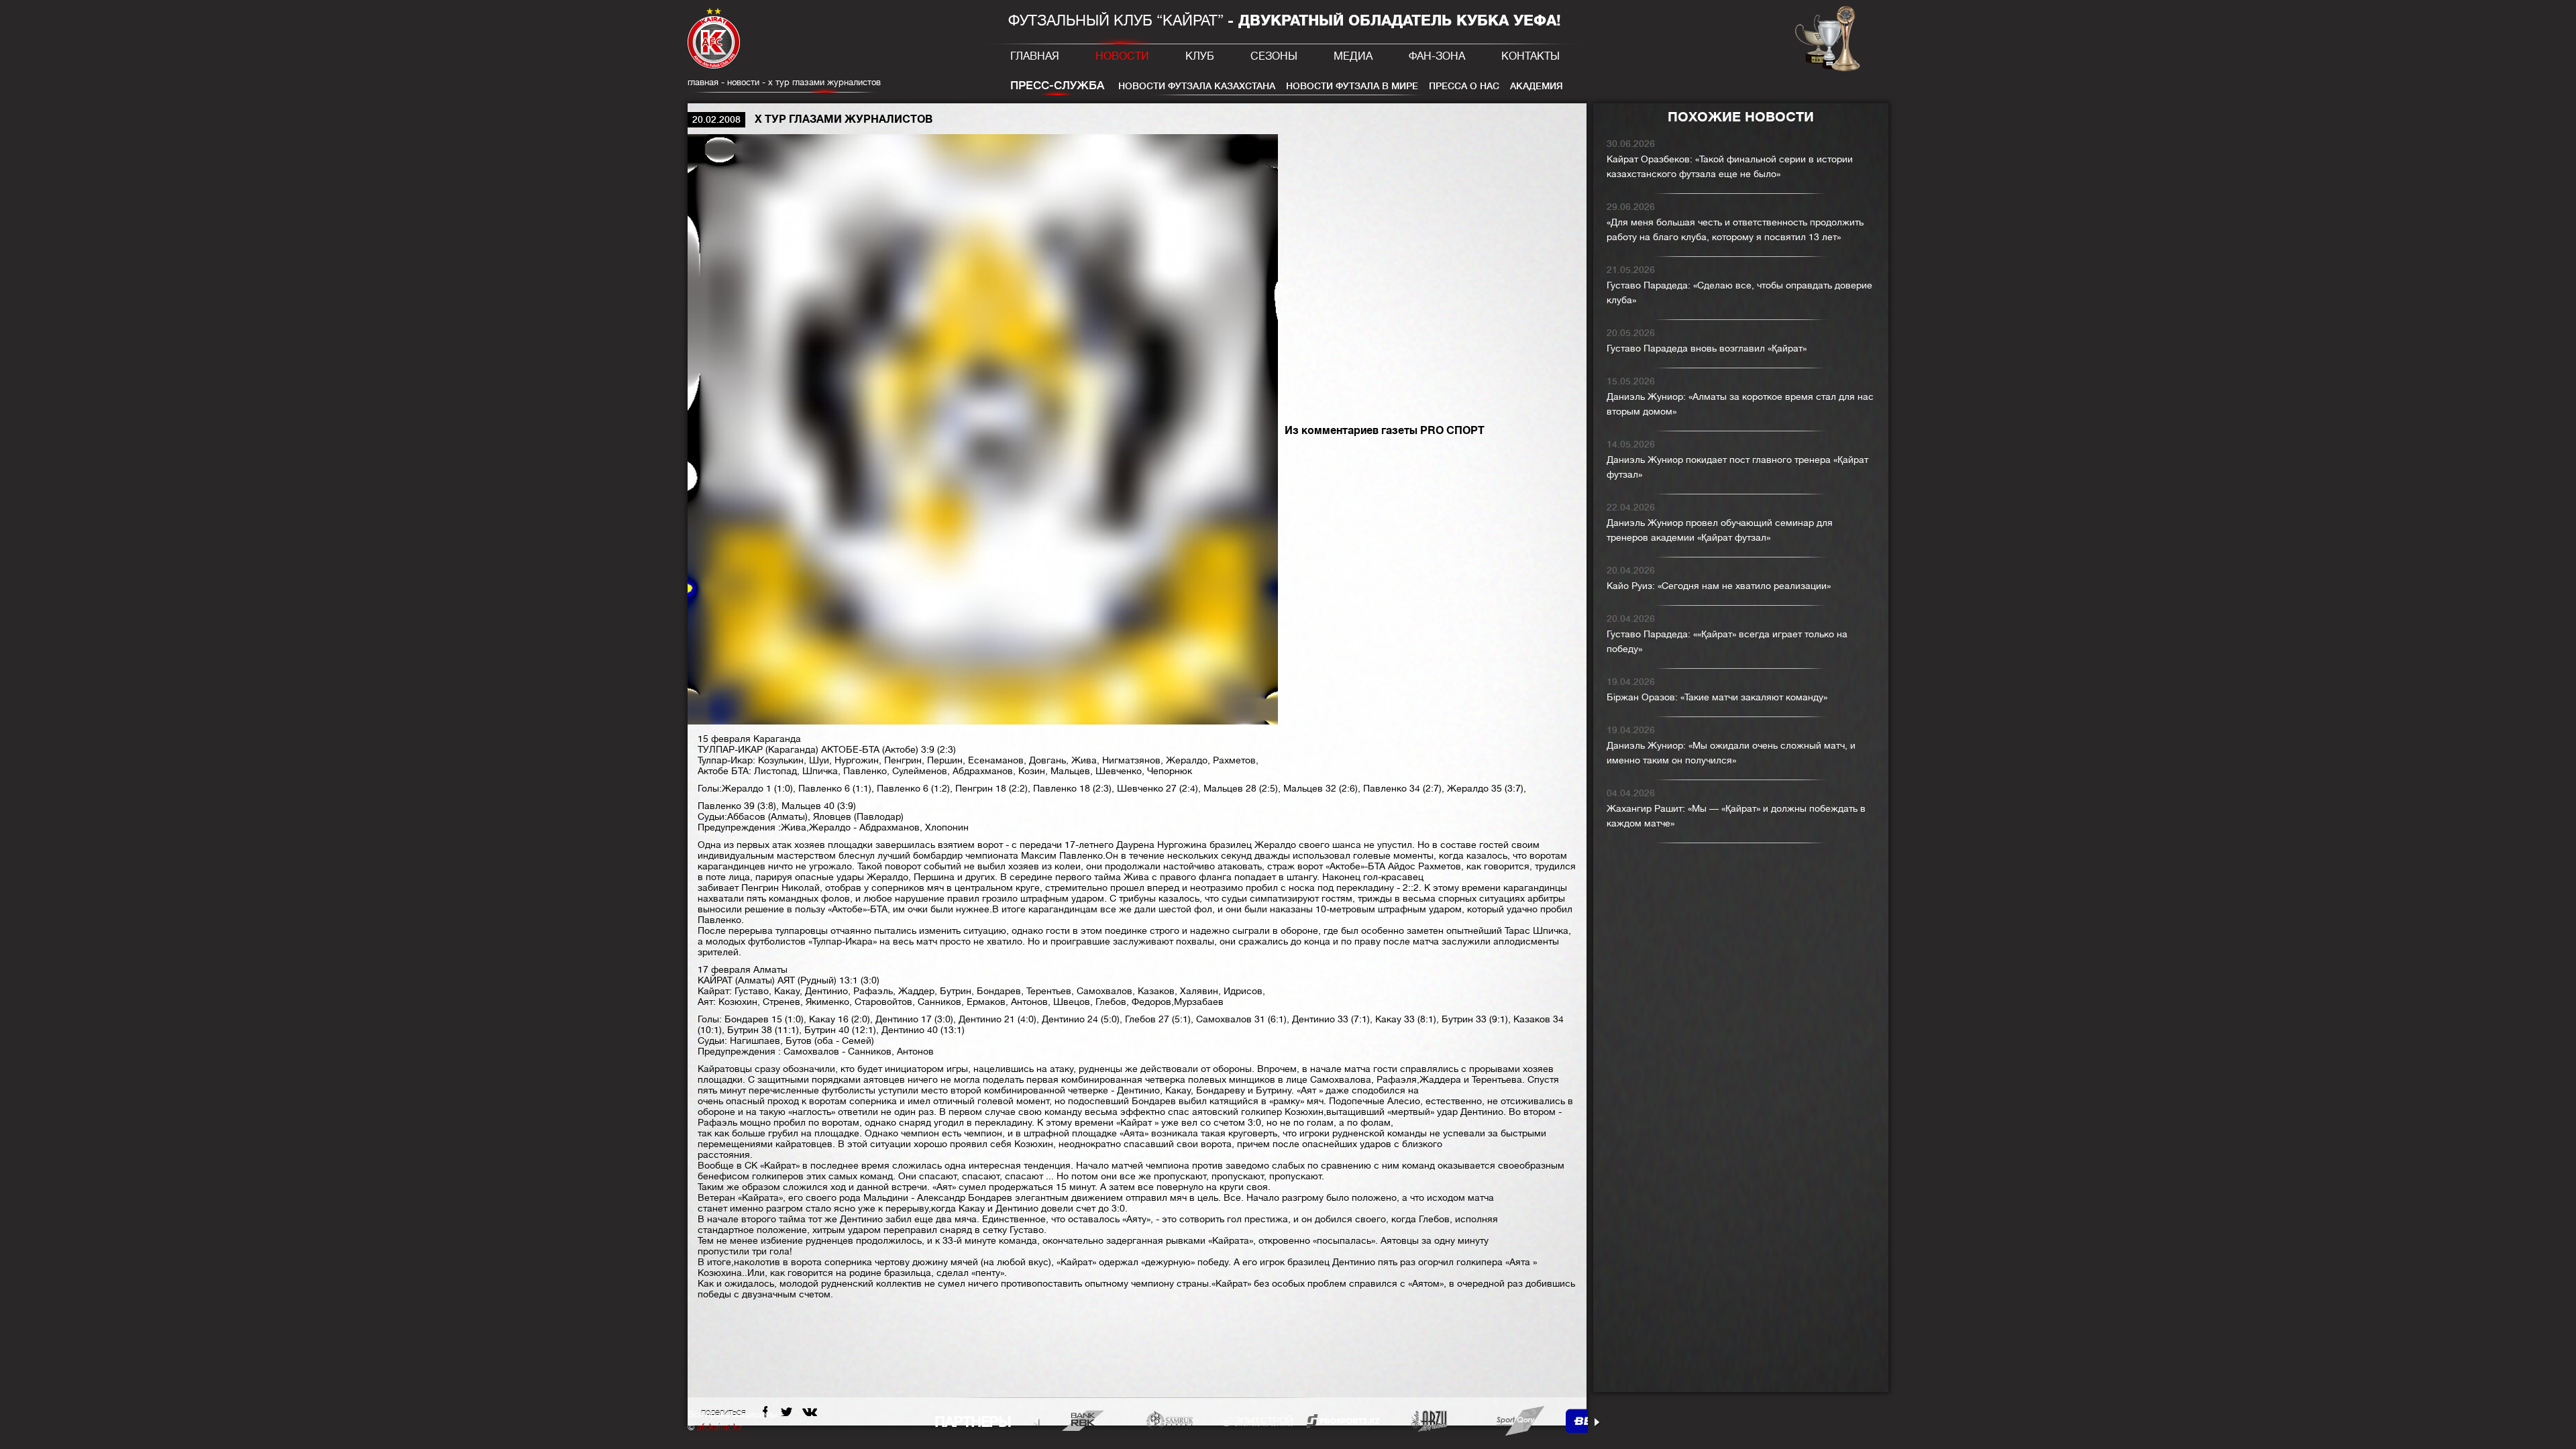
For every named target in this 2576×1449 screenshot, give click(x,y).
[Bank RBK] (1083, 1420)
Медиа (1353, 56)
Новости (1122, 56)
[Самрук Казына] (1170, 1420)
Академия (1537, 86)
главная (703, 82)
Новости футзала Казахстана (1197, 86)
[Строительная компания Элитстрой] (1256, 1420)
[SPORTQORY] (1516, 1420)
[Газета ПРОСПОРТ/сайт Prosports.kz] (1343, 1420)
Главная (1035, 56)
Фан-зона (1437, 56)
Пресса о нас (1464, 86)
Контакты (1531, 56)
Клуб (1200, 56)
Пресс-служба (1057, 86)
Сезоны (1274, 56)
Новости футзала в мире (1352, 86)
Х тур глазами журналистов (824, 82)
